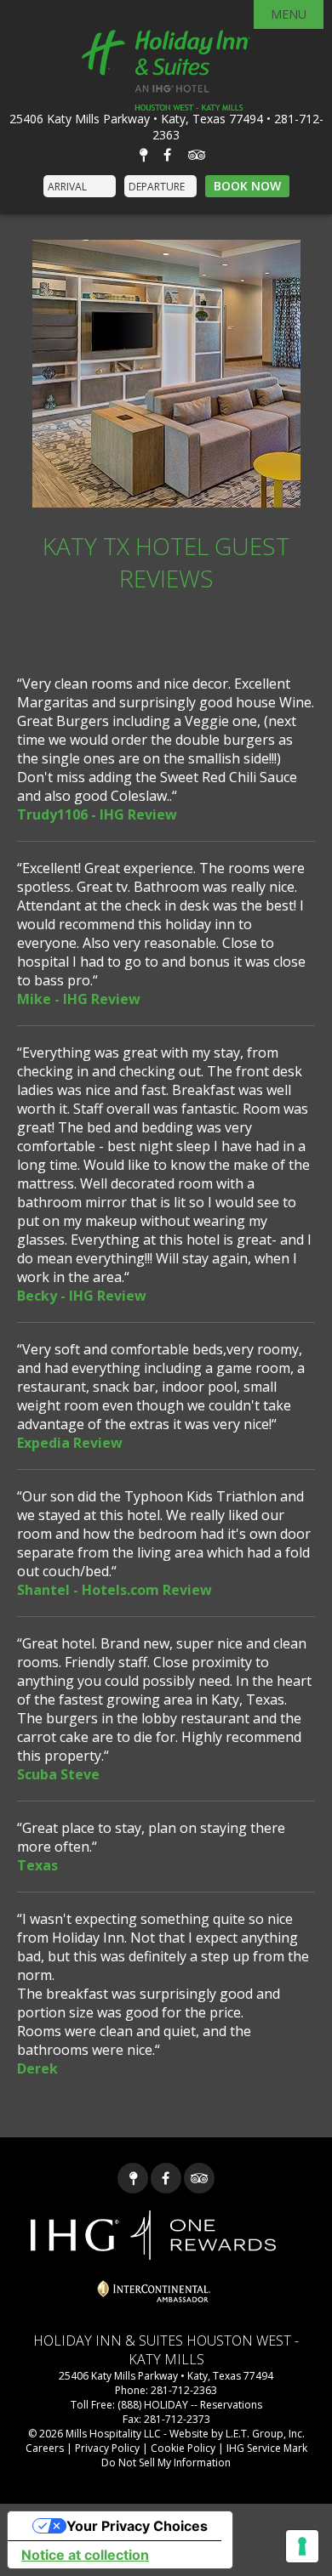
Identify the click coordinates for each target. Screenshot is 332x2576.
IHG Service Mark (267, 2448)
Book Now (247, 186)
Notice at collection (85, 2555)
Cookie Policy (183, 2448)
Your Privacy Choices (137, 2526)
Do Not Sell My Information (166, 2463)
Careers (45, 2448)
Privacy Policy (107, 2448)
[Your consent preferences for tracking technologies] (302, 2546)
